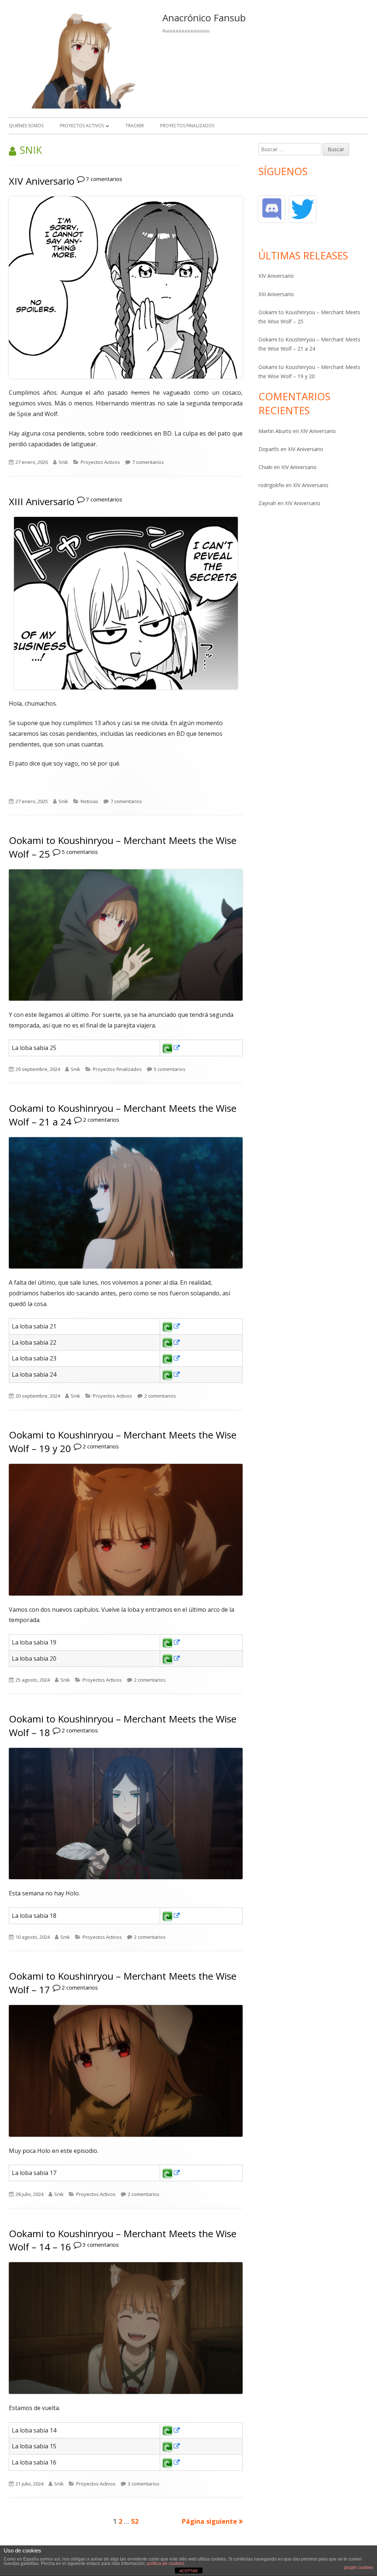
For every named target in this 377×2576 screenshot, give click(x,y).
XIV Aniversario (42, 181)
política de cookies (165, 2563)
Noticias (89, 801)
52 (135, 2521)
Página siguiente (209, 2521)
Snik (63, 462)
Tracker (135, 126)
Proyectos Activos (82, 126)
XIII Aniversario (42, 501)
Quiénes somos (26, 126)
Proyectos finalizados (187, 126)
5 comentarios (80, 852)
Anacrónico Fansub (204, 18)
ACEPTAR (188, 2571)
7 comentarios (104, 179)
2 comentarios (101, 1120)
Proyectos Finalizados (117, 1069)
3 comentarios (101, 2245)
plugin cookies (359, 2568)
